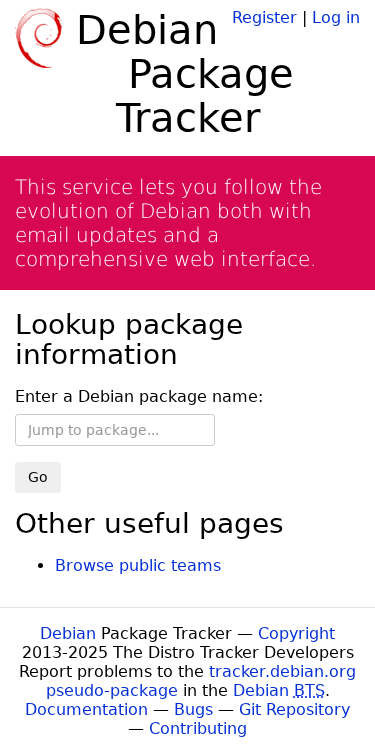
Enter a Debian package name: (139, 396)
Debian (68, 633)
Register (264, 17)
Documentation (86, 709)
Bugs (193, 709)
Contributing (198, 728)
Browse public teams (138, 565)
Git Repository (294, 709)
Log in (336, 17)
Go (38, 477)
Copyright (296, 633)
